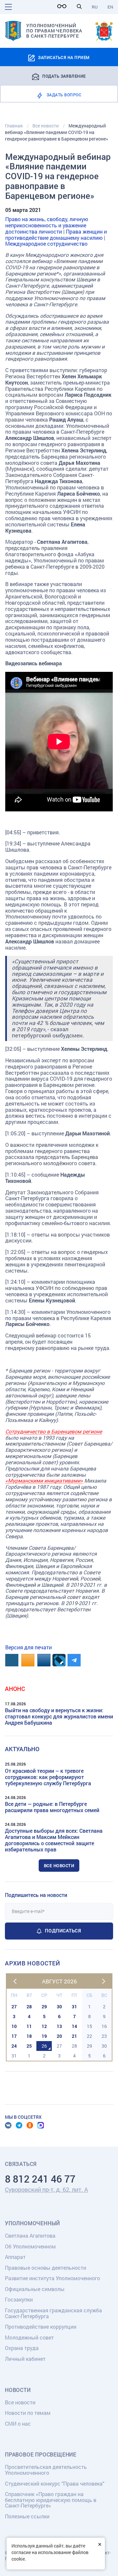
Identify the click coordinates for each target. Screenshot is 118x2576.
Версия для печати (29, 1647)
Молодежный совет (29, 2337)
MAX (41, 2125)
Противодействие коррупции (41, 2327)
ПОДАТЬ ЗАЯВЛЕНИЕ (64, 76)
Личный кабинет (25, 2359)
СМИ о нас (18, 2424)
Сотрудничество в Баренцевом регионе (54, 1431)
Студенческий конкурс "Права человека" (55, 2483)
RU (95, 7)
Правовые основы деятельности (46, 2268)
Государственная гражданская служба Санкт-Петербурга (53, 2313)
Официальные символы (35, 2289)
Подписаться (63, 1931)
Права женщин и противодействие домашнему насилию (56, 235)
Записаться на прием (64, 57)
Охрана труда (22, 2348)
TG (19, 2125)
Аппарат (15, 2257)
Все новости (59, 1866)
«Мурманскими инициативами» (44, 1480)
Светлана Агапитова (30, 2235)
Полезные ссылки (27, 2516)
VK (8, 2125)
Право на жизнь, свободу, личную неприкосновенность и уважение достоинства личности (47, 225)
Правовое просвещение (41, 2454)
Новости (18, 2390)
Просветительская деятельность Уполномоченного (46, 2470)
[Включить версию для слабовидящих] (64, 6)
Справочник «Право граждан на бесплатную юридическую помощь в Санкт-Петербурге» (51, 2500)
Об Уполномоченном (30, 2246)
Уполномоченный (32, 2223)
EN (110, 7)
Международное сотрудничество (46, 244)
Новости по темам (28, 2413)
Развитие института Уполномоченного (52, 2278)
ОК (30, 2125)
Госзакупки (19, 2299)
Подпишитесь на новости (36, 1895)
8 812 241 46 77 (40, 2179)
